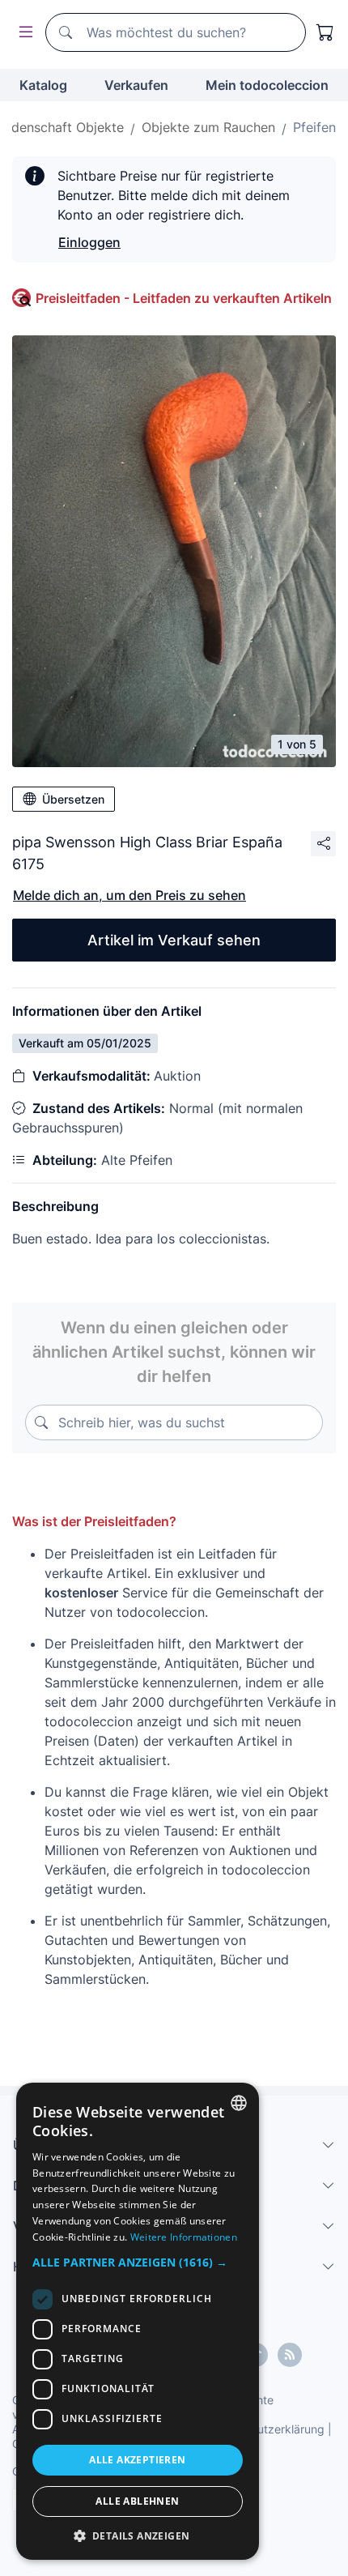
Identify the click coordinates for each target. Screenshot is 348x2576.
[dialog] (138, 2321)
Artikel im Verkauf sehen (174, 940)
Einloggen (89, 242)
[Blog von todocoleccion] (290, 2355)
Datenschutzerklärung (266, 2429)
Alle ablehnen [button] (137, 2501)
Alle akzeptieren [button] (137, 2460)
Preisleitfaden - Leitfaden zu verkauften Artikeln (184, 298)
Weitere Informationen (184, 2237)
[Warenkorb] (325, 32)
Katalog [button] (43, 85)
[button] (138, 2262)
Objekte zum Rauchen (208, 127)
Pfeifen (314, 127)
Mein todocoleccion (267, 85)
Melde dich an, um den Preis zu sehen (129, 895)
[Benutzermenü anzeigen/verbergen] (23, 33)
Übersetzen (73, 799)
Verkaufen (136, 85)
